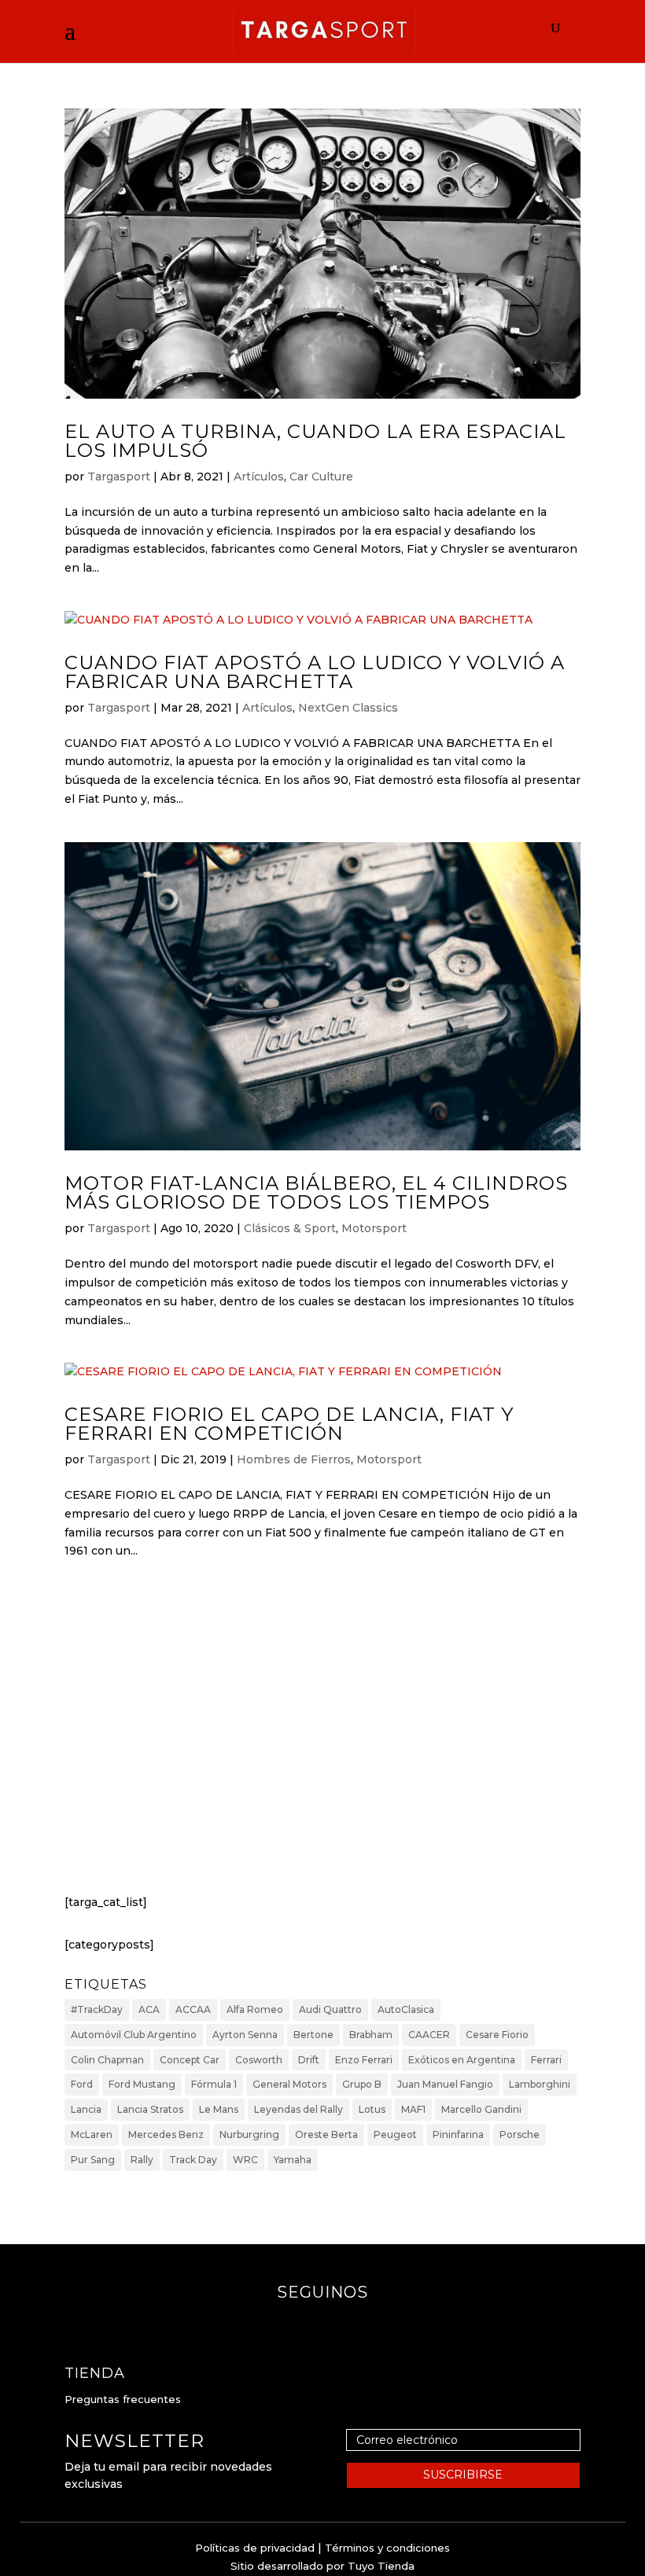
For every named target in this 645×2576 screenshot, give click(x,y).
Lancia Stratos (150, 2109)
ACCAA (193, 2009)
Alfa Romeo (255, 2009)
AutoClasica (406, 2009)
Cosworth (259, 2060)
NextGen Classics (348, 708)
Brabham (371, 2035)
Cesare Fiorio (497, 2035)
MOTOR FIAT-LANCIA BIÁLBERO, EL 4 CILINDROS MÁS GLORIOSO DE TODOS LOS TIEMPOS (316, 1192)
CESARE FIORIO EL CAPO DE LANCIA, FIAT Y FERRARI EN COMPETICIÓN (289, 1424)
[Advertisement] (322, 1742)
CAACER (429, 2035)
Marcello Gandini (481, 2109)
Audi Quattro (330, 2009)
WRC (245, 2160)
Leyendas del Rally (299, 2109)
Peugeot (395, 2134)
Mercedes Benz (166, 2134)
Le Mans (219, 2109)
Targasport (119, 477)
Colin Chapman (107, 2060)
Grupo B (362, 2084)
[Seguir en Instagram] (338, 2324)
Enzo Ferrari (364, 2060)
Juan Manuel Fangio (445, 2084)
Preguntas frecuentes (123, 2399)
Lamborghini (540, 2084)
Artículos (259, 477)
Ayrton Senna (245, 2035)
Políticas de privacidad (255, 2548)
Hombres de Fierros (294, 1459)
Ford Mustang (142, 2084)
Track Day (193, 2160)
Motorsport (374, 1228)
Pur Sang (93, 2160)
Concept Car (190, 2060)
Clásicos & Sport (290, 1228)
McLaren (92, 2134)
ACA (149, 2009)
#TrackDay (97, 2009)
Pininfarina (458, 2134)
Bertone (313, 2035)
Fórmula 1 (214, 2084)
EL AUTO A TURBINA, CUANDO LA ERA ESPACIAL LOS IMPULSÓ (315, 441)
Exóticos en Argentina (462, 2060)
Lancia (86, 2109)
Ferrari (546, 2060)
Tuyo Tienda (381, 2566)
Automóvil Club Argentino (134, 2035)
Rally (142, 2160)
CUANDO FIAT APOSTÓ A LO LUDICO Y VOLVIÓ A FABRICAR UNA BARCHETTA (315, 672)
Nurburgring (249, 2134)
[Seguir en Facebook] (307, 2324)
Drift (309, 2060)
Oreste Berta (326, 2134)
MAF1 (413, 2109)
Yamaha (293, 2160)
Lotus (372, 2109)
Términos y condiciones (387, 2548)
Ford (82, 2084)
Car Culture (321, 477)
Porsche (520, 2134)
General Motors (289, 2084)
